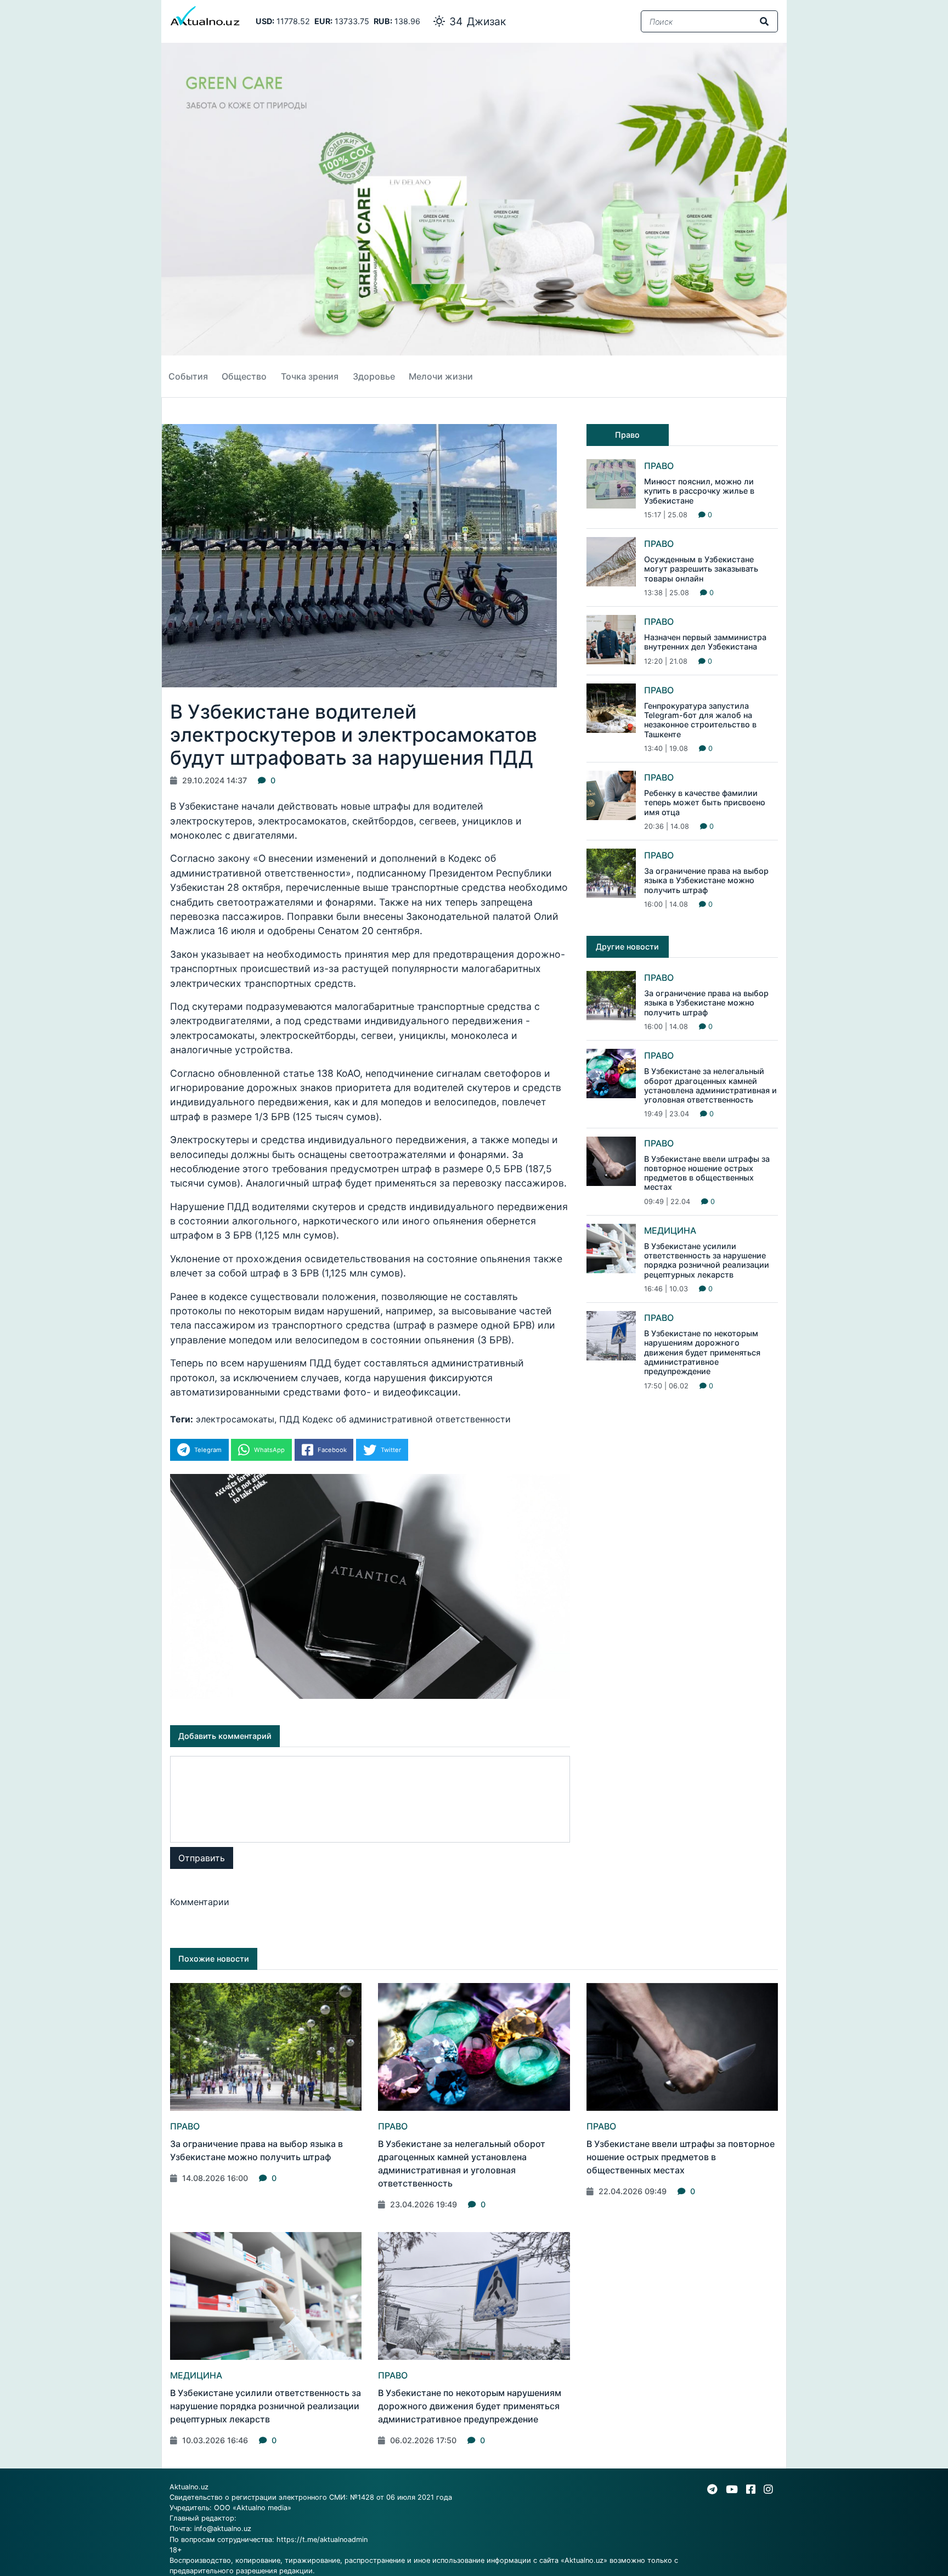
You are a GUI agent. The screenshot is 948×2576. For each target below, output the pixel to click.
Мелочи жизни (441, 376)
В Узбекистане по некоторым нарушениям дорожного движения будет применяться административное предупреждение (702, 1352)
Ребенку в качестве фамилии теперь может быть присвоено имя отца (705, 803)
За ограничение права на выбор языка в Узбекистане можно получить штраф (706, 880)
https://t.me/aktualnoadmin (322, 2540)
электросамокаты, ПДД (248, 1419)
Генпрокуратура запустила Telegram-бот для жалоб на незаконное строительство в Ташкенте (700, 720)
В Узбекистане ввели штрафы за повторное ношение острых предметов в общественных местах (707, 1173)
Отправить (202, 1858)
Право (659, 466)
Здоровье (374, 376)
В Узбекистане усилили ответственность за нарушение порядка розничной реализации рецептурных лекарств (707, 1260)
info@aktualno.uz (223, 2529)
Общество (244, 376)
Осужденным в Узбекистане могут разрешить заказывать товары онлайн (701, 569)
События (188, 376)
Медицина (670, 1230)
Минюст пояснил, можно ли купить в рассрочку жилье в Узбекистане (699, 491)
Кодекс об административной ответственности (407, 1419)
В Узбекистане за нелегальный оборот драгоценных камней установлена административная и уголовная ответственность (710, 1085)
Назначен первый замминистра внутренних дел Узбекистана (705, 642)
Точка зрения (310, 376)
